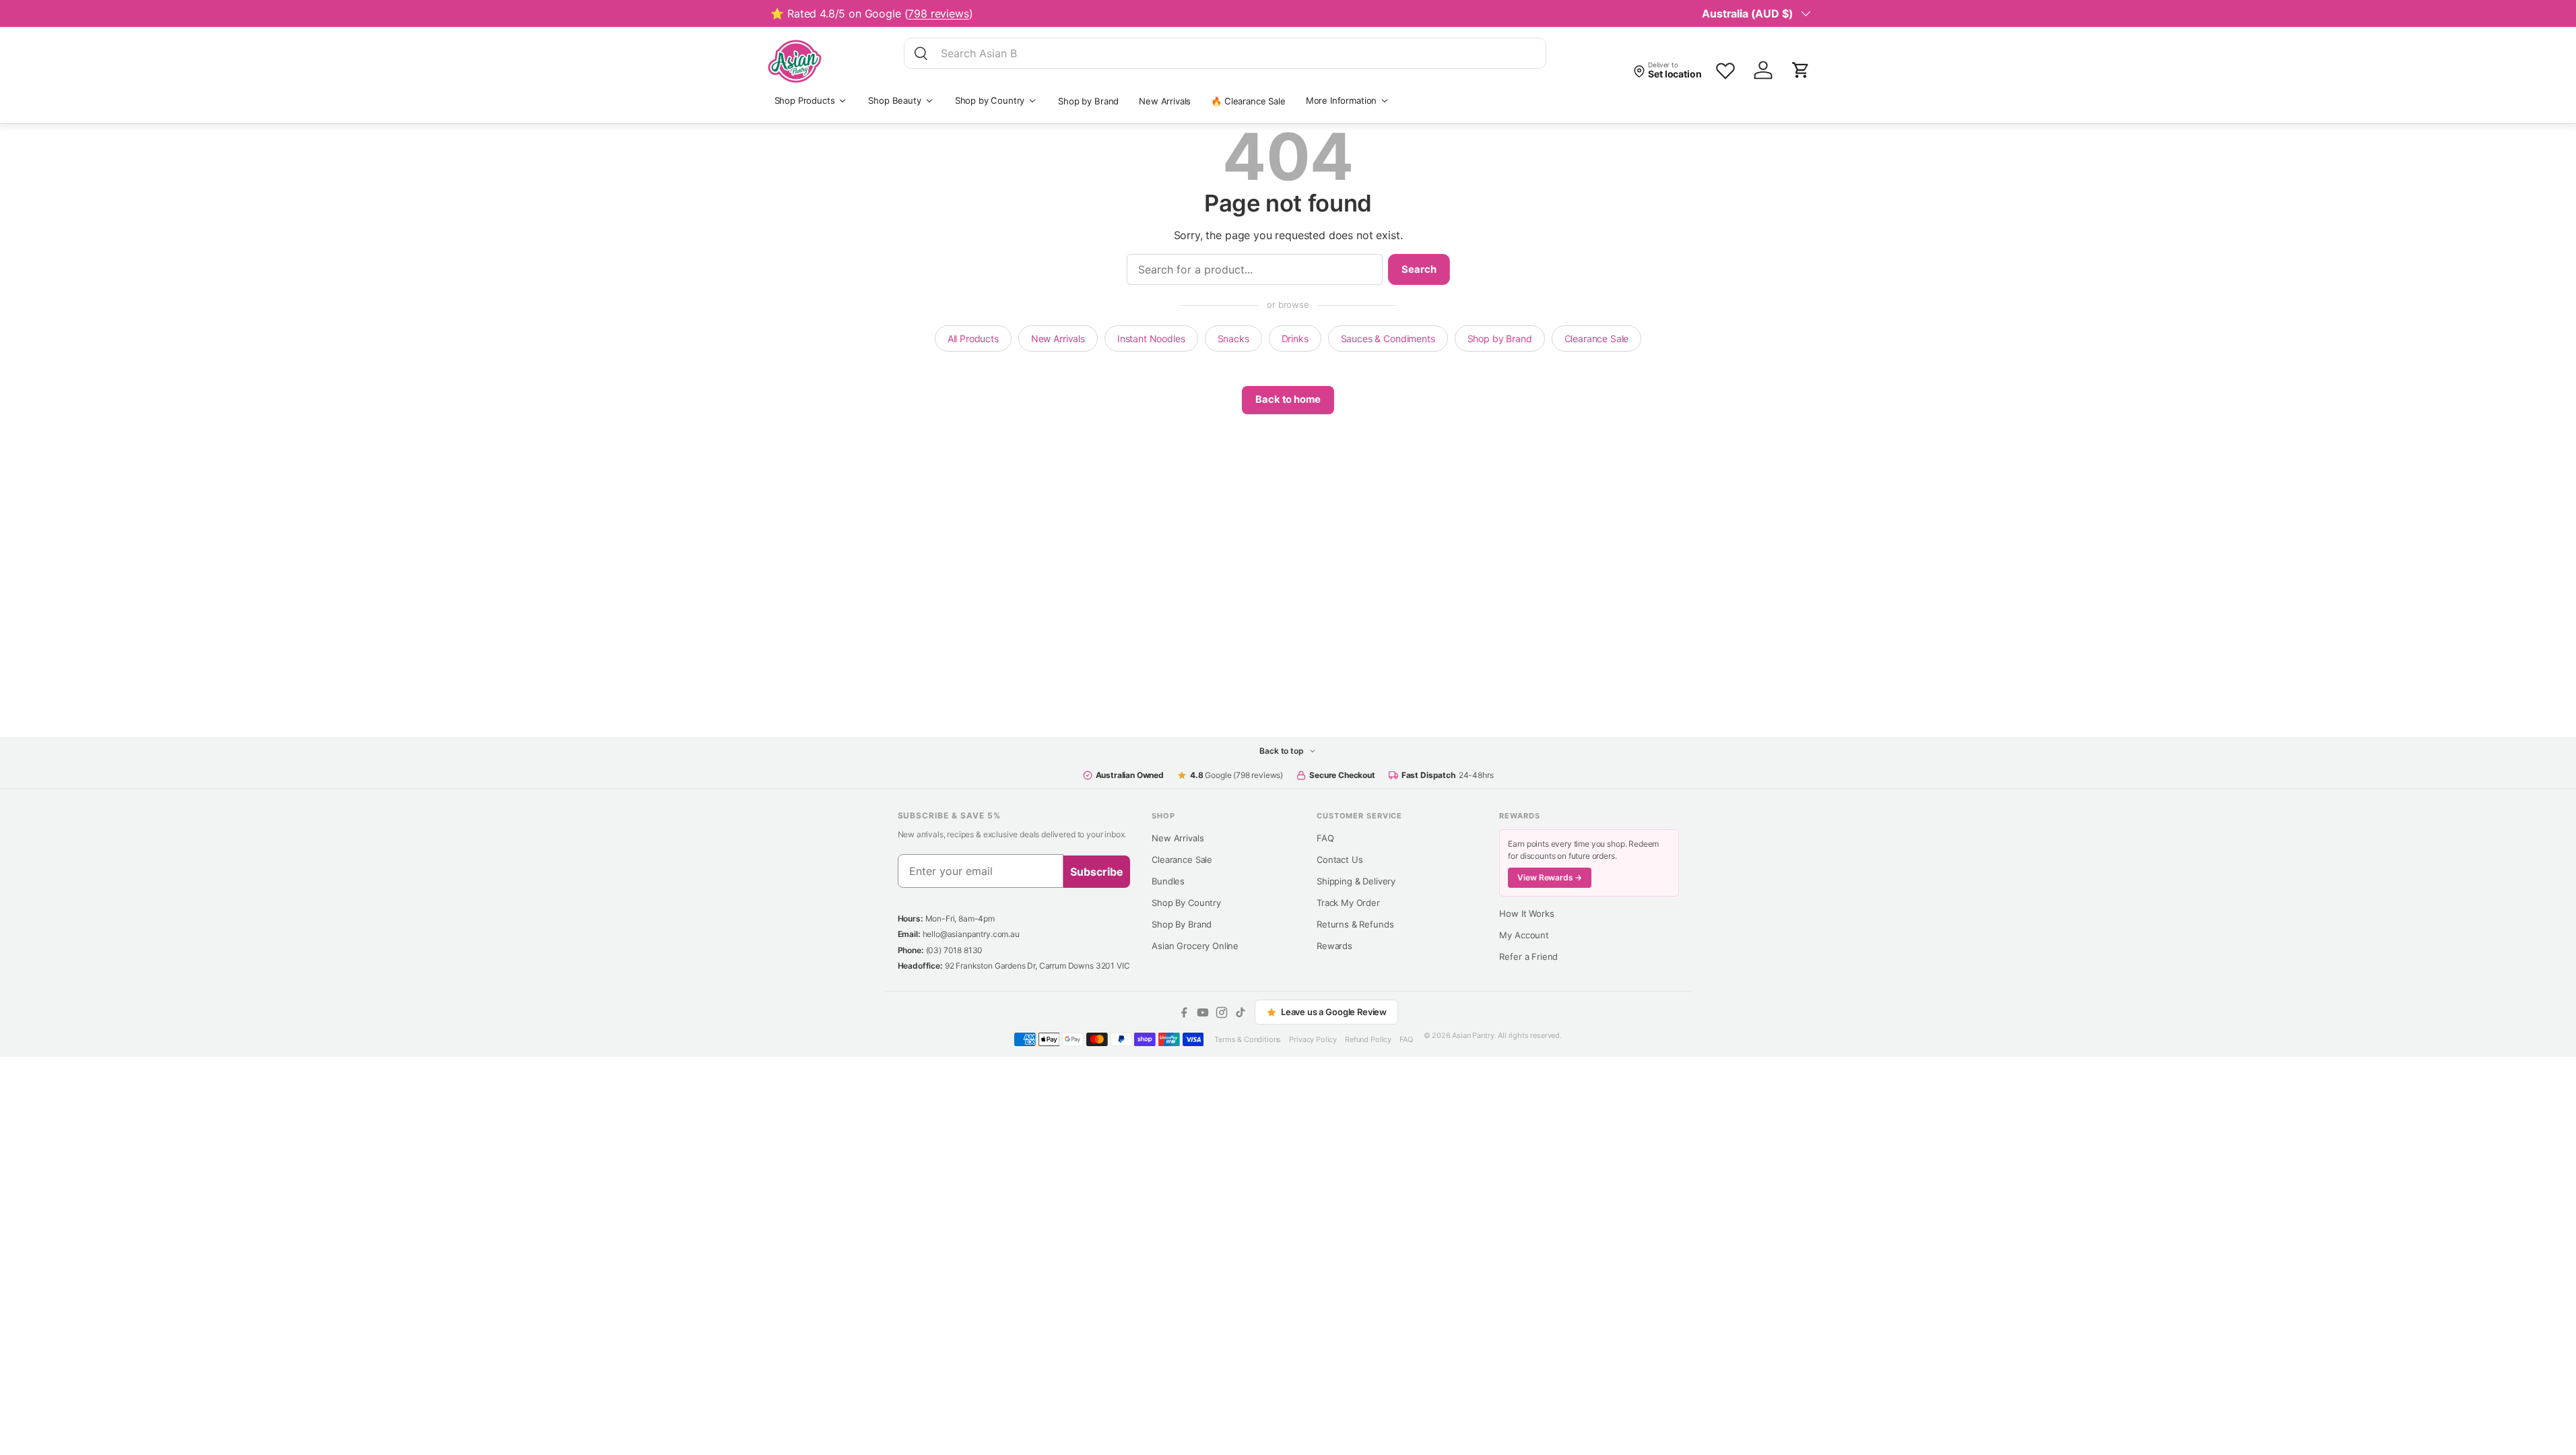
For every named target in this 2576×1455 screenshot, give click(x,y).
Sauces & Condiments (1388, 338)
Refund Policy (1368, 1039)
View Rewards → (1550, 877)
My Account (1524, 935)
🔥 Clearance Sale (1248, 101)
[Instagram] (1222, 1012)
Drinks (1295, 338)
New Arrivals (1165, 101)
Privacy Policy (1313, 1039)
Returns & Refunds (1355, 924)
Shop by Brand (1088, 101)
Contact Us (1340, 860)
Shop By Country (1186, 903)
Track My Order (1348, 903)
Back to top (1282, 751)
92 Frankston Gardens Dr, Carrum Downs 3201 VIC (1037, 966)
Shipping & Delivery (1356, 881)
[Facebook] (1184, 1012)
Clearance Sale (1597, 338)
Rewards (1334, 946)
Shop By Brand (1182, 924)
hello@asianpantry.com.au (971, 934)
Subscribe (1097, 872)
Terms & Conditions (1248, 1039)
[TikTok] (1241, 1012)
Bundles (1168, 881)
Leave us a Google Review (1334, 1012)
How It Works (1526, 913)
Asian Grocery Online (1195, 946)
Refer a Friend (1528, 957)
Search (1419, 269)
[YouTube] (1203, 1012)
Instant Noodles (1151, 338)
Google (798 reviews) (1236, 775)
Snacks (1233, 338)
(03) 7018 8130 (955, 950)
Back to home (1288, 399)
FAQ (1325, 838)
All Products (973, 338)
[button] (1801, 70)
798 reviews (938, 13)
